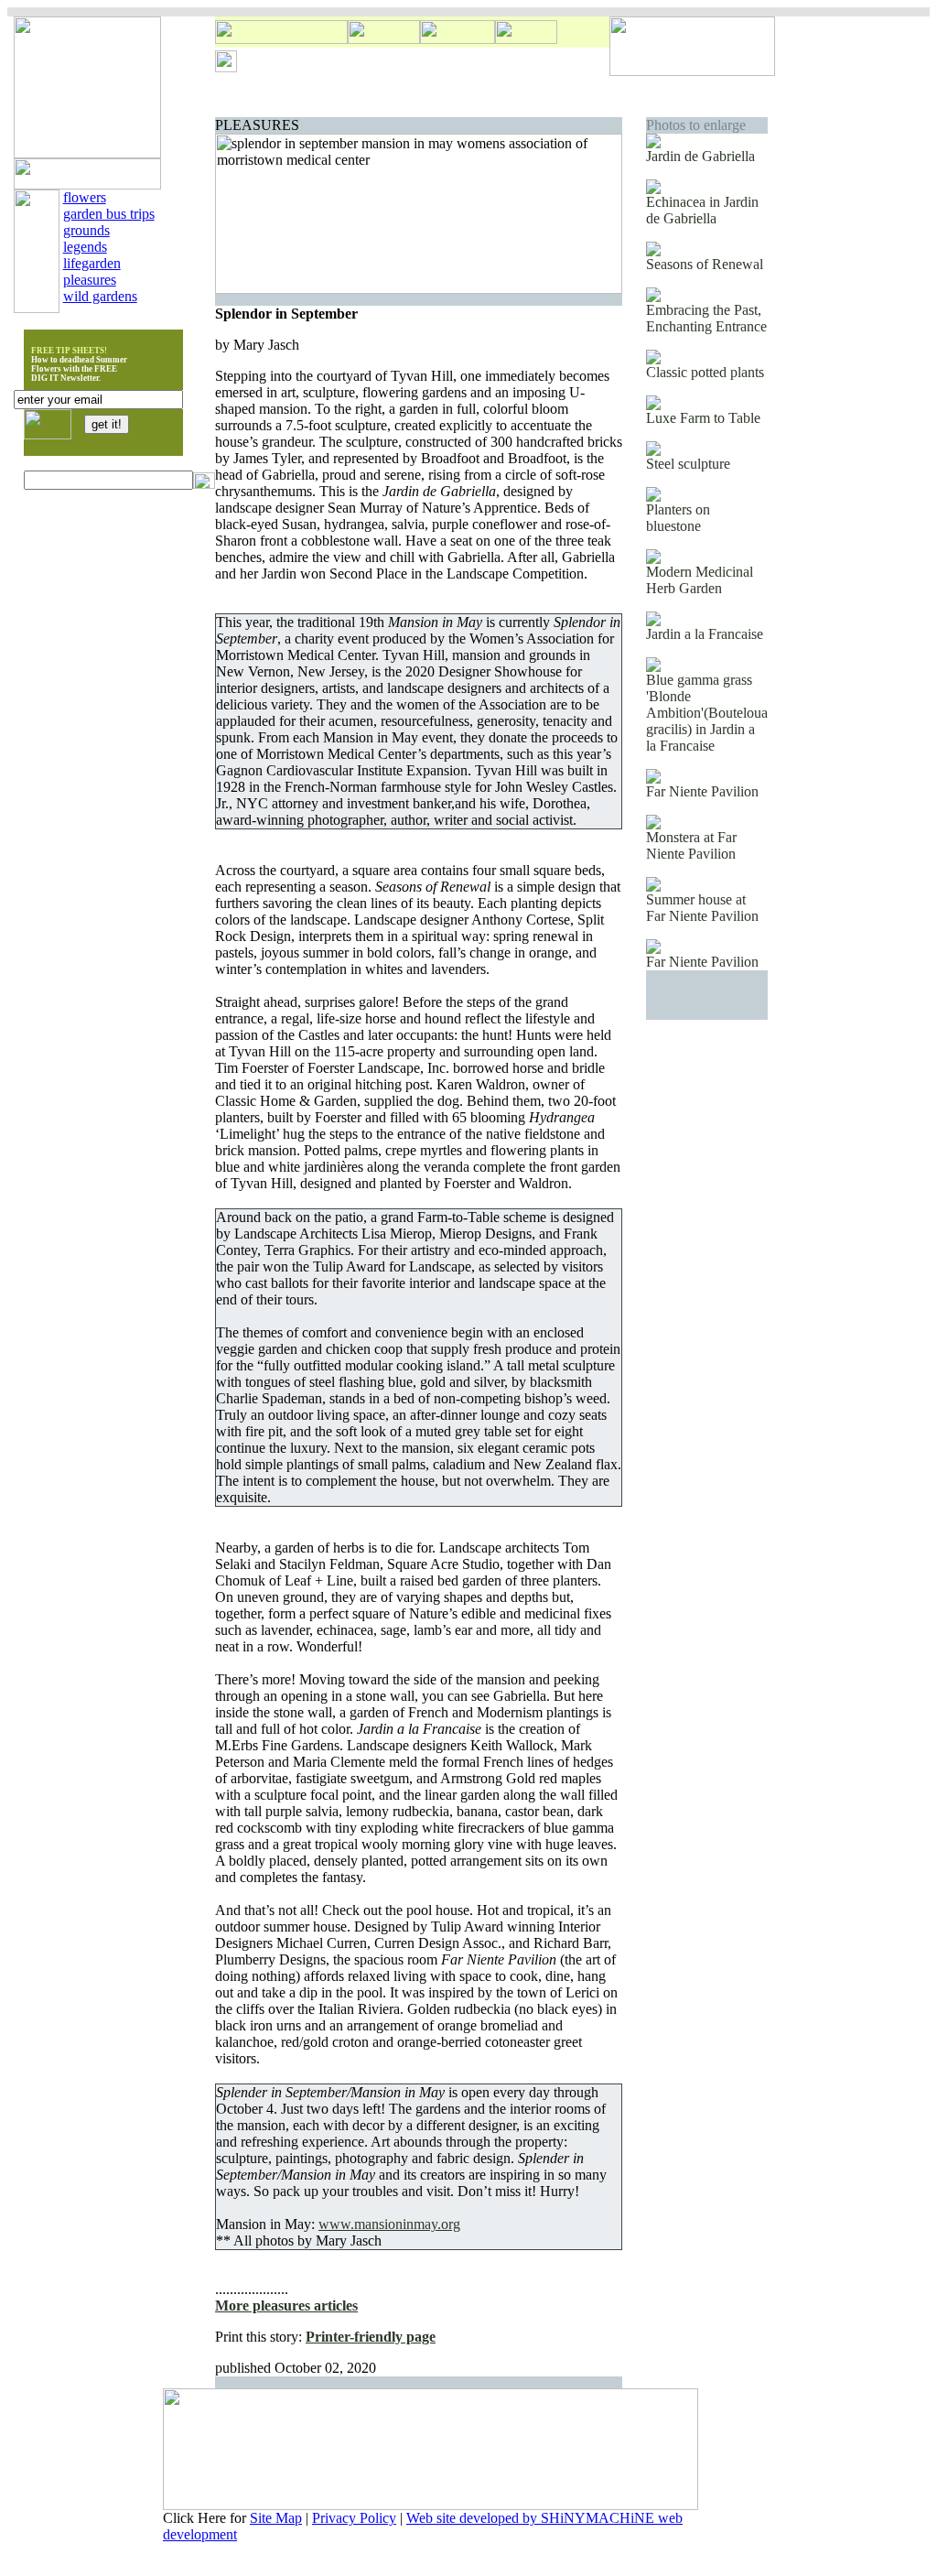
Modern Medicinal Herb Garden (700, 580)
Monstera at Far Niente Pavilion (691, 845)
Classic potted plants (705, 372)
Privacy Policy (354, 2518)
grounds (86, 230)
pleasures (90, 280)
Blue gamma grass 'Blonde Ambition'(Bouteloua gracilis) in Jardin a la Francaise (707, 713)
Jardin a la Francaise (705, 634)
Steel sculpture (688, 464)
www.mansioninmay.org (389, 2224)
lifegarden (92, 263)
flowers (85, 197)
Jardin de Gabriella (700, 156)
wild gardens (100, 296)
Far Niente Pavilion (702, 791)
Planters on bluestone (678, 518)
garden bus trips (109, 214)
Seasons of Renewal (705, 264)
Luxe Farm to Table (703, 418)
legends (85, 247)
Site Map (276, 2518)
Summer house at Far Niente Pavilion (702, 908)
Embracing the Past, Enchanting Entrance (706, 318)
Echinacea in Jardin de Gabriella (702, 210)
